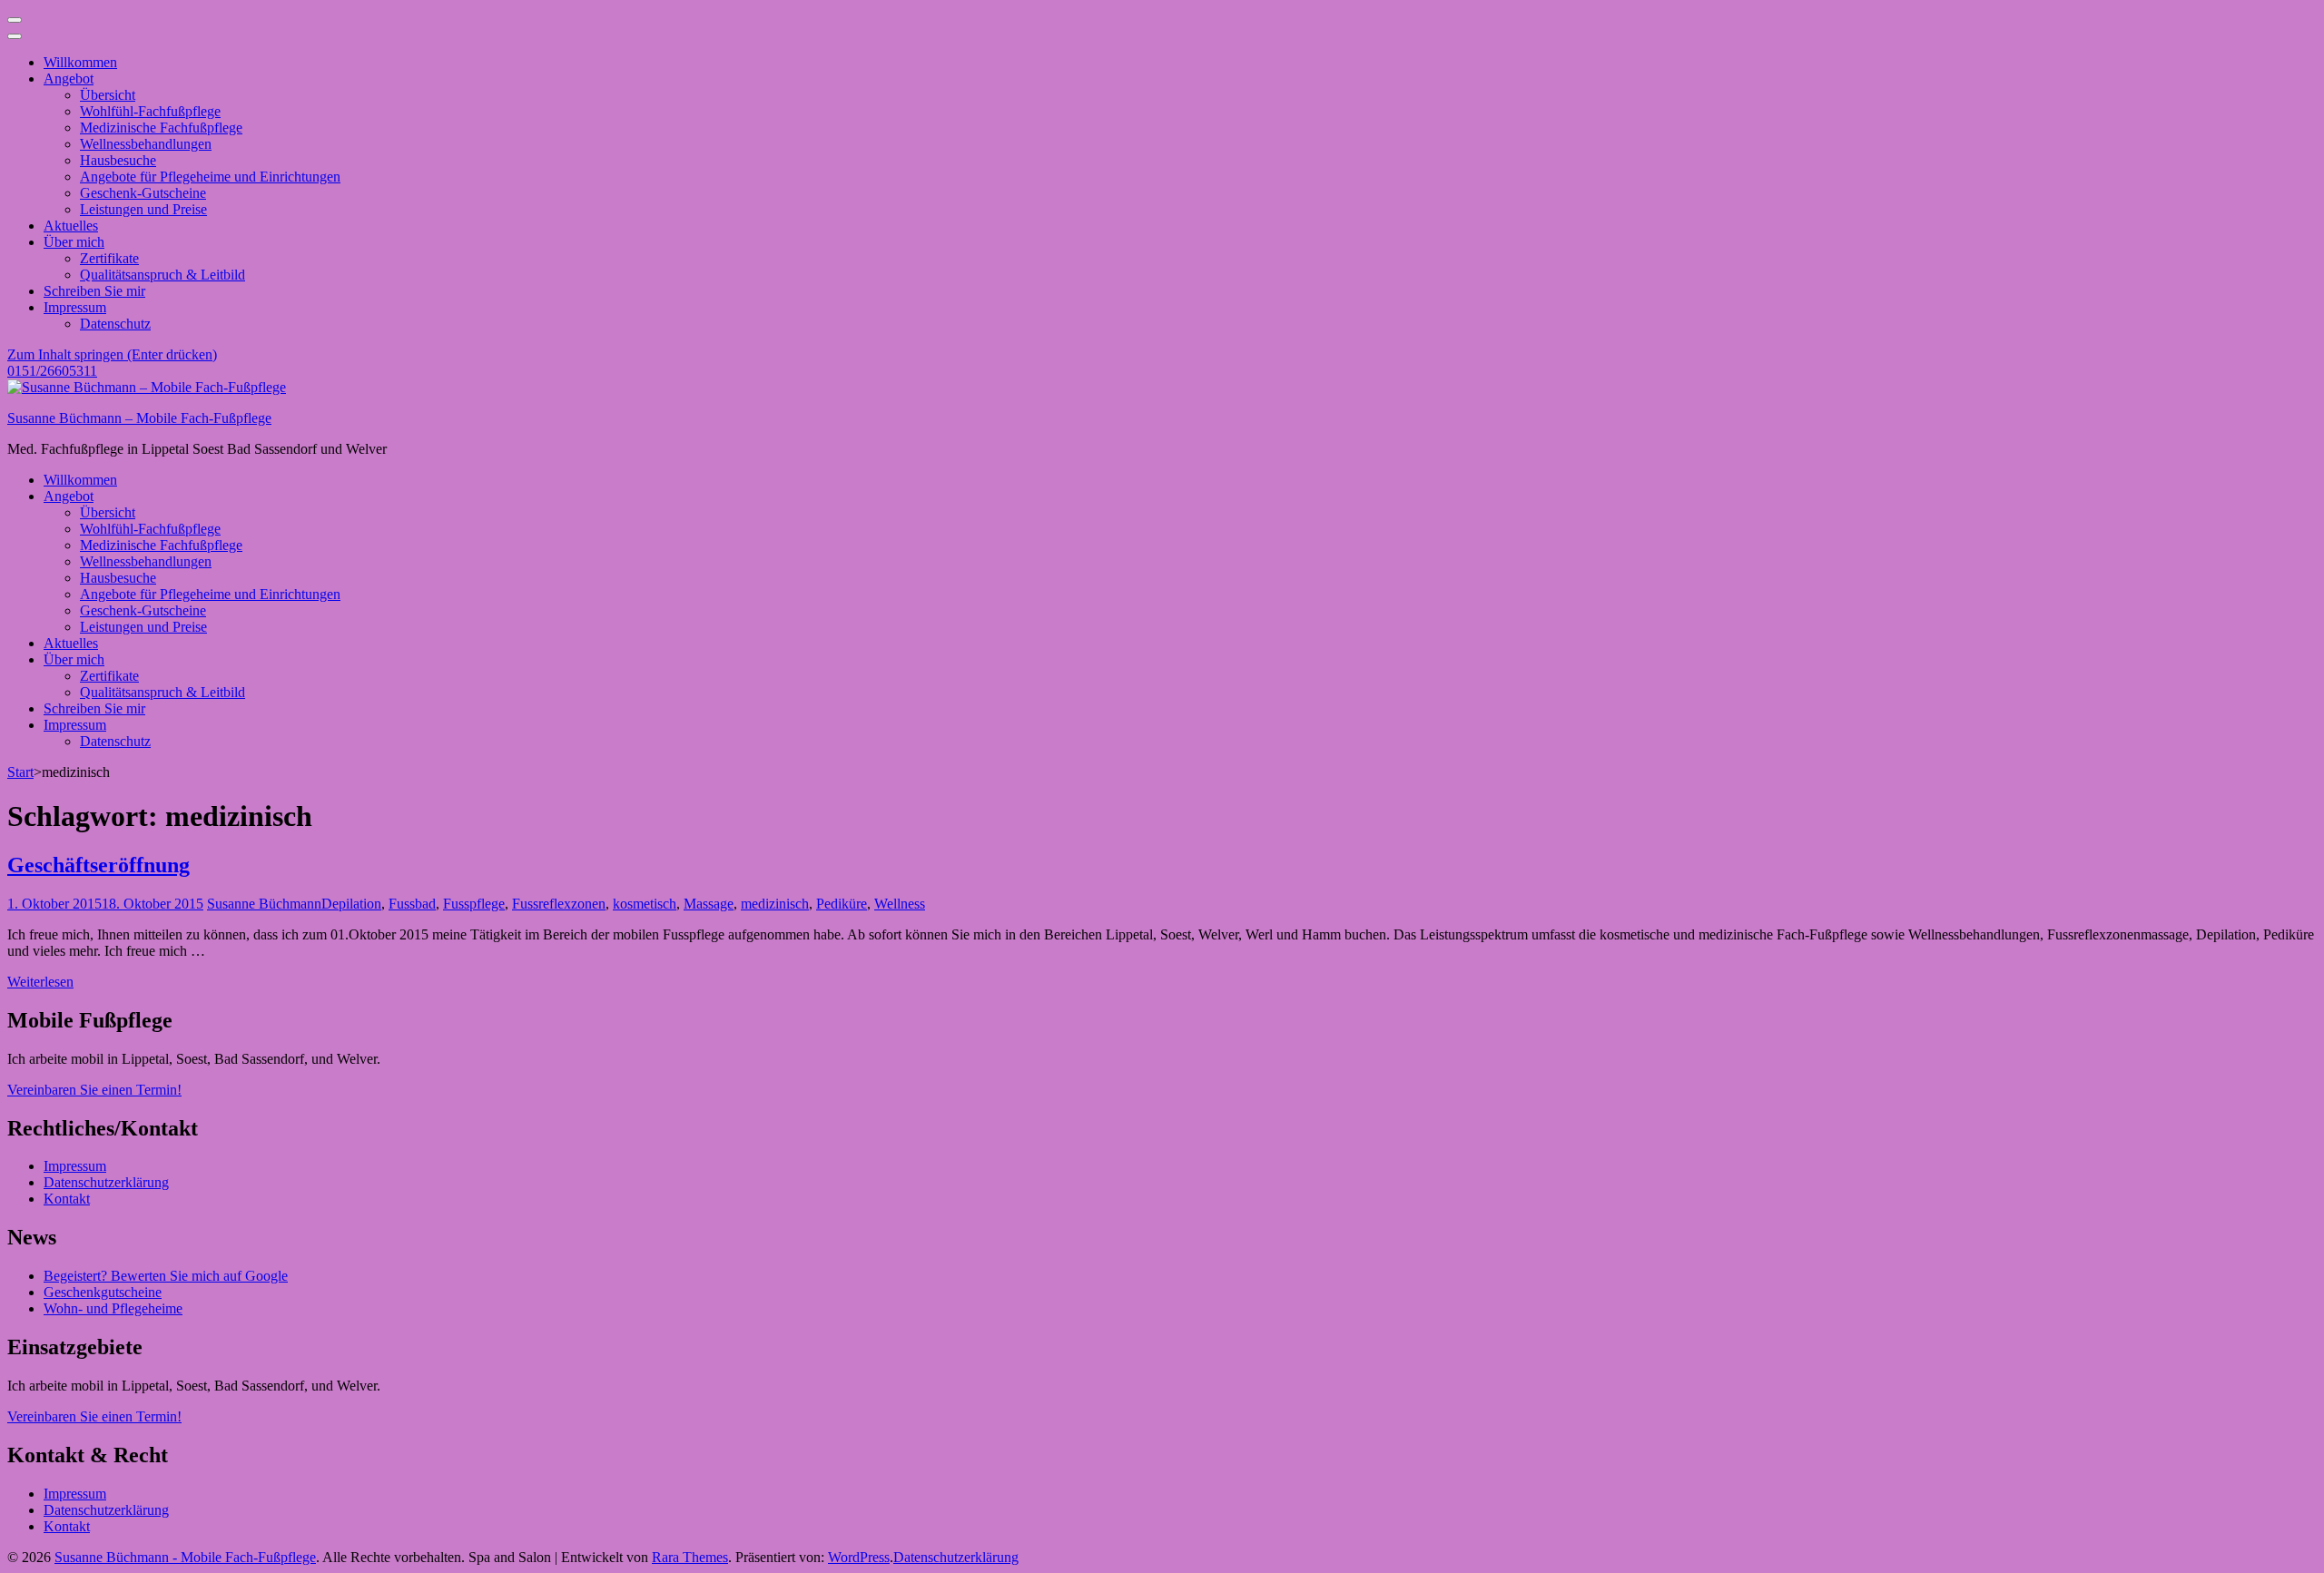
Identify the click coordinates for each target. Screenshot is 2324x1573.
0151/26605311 (52, 371)
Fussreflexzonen (559, 904)
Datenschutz (115, 324)
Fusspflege (474, 904)
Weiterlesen (40, 982)
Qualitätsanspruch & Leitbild (162, 275)
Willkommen (80, 62)
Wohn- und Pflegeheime (113, 1308)
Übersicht (108, 95)
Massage (709, 904)
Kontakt (67, 1199)
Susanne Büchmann (264, 904)
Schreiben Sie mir (94, 291)
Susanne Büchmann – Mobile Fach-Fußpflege (139, 418)
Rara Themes (690, 1557)
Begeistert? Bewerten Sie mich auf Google (166, 1276)
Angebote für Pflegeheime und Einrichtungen (210, 177)
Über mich (74, 242)
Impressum (75, 307)
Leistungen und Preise (143, 209)
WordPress (859, 1557)
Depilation (351, 904)
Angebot (69, 79)
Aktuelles (71, 226)
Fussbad (412, 904)
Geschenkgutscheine (103, 1292)
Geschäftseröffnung (98, 865)
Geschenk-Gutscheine (143, 193)
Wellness (900, 904)
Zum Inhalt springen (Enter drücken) (112, 354)
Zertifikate (109, 258)
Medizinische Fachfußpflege (161, 128)
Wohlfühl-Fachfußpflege (150, 111)
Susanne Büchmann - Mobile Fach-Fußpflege (185, 1557)
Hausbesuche (118, 160)
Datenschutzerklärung (106, 1182)
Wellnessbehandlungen (146, 144)
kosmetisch (645, 904)
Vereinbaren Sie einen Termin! (94, 1090)
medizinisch (775, 904)
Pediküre (842, 904)
